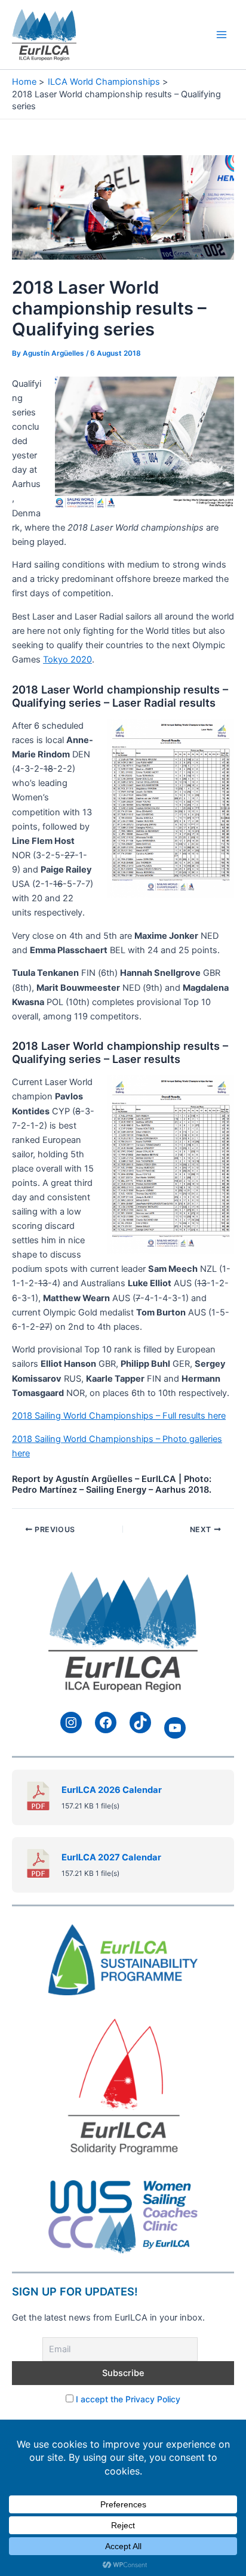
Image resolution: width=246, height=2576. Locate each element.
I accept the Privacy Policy (128, 2399)
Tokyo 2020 (67, 660)
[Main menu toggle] (222, 35)
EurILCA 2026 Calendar (112, 1790)
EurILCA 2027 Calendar (111, 1857)
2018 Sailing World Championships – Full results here (119, 1416)
